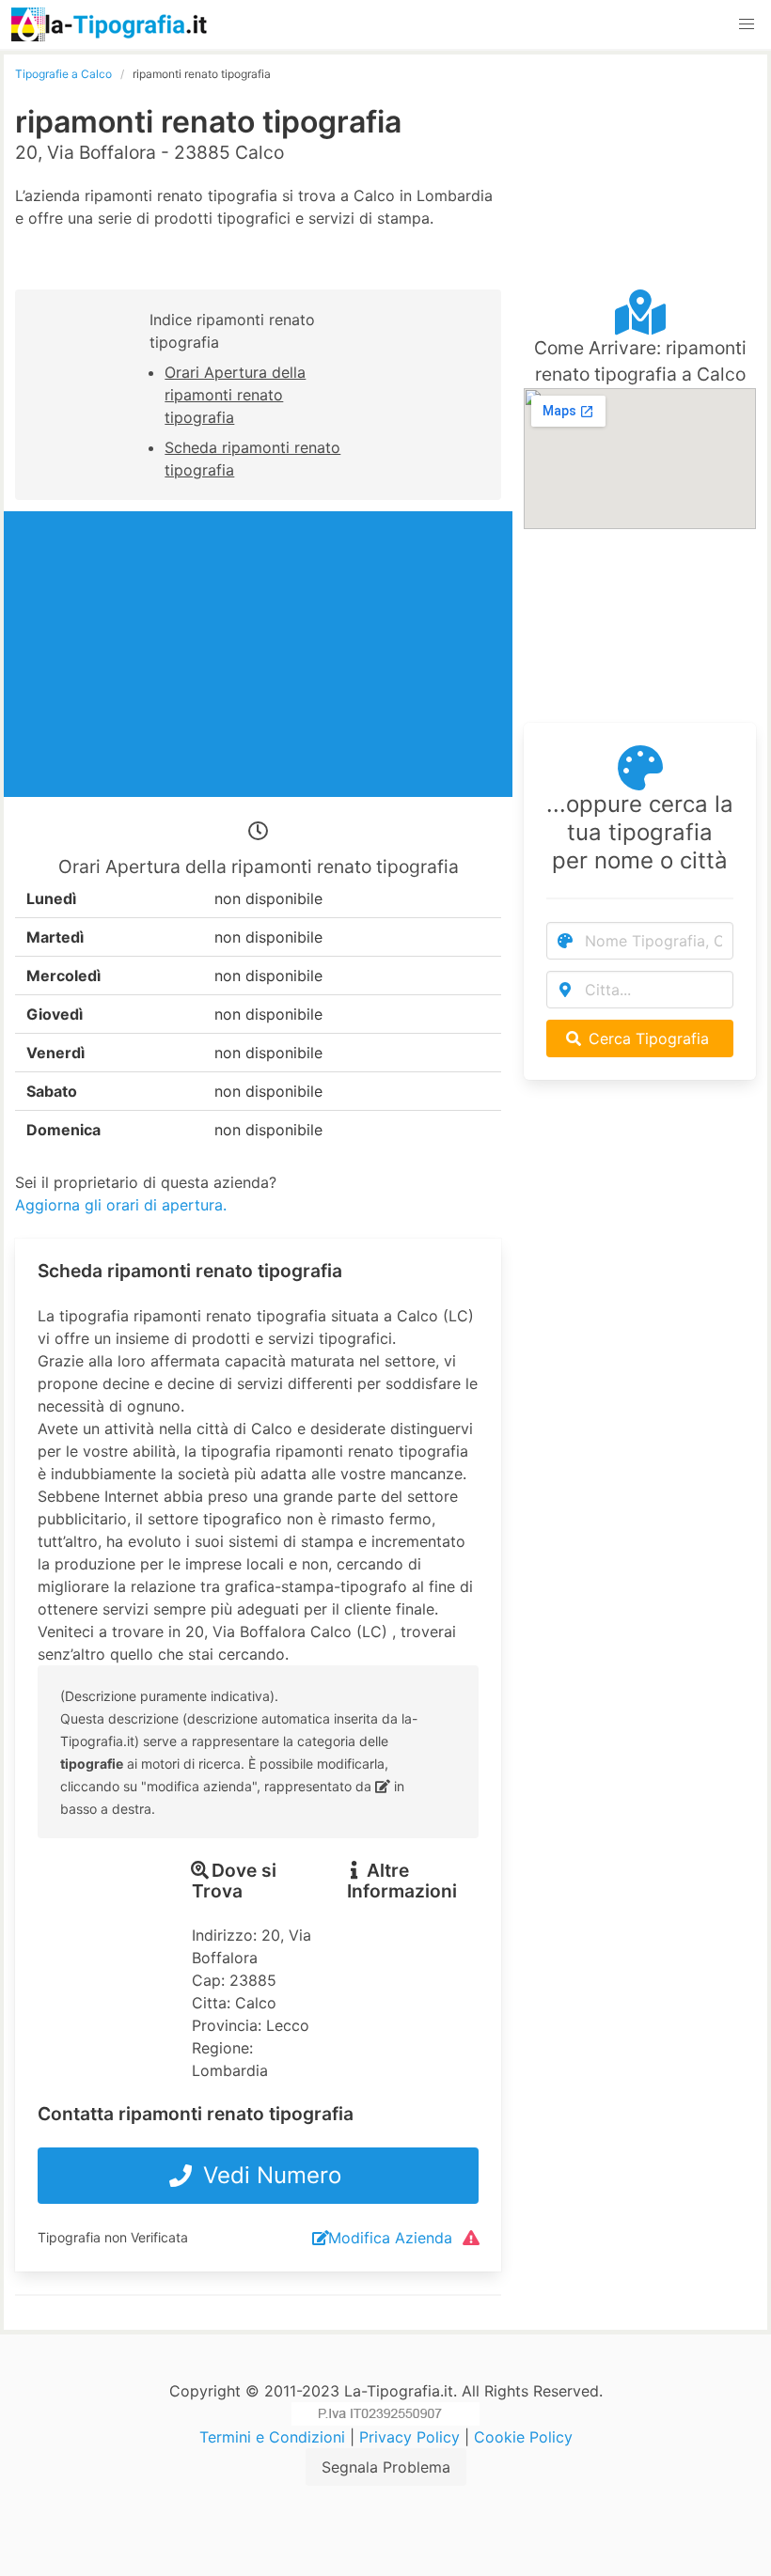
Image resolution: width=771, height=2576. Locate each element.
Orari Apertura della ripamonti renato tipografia (235, 395)
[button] (747, 24)
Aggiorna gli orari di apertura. (121, 1205)
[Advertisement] (640, 160)
